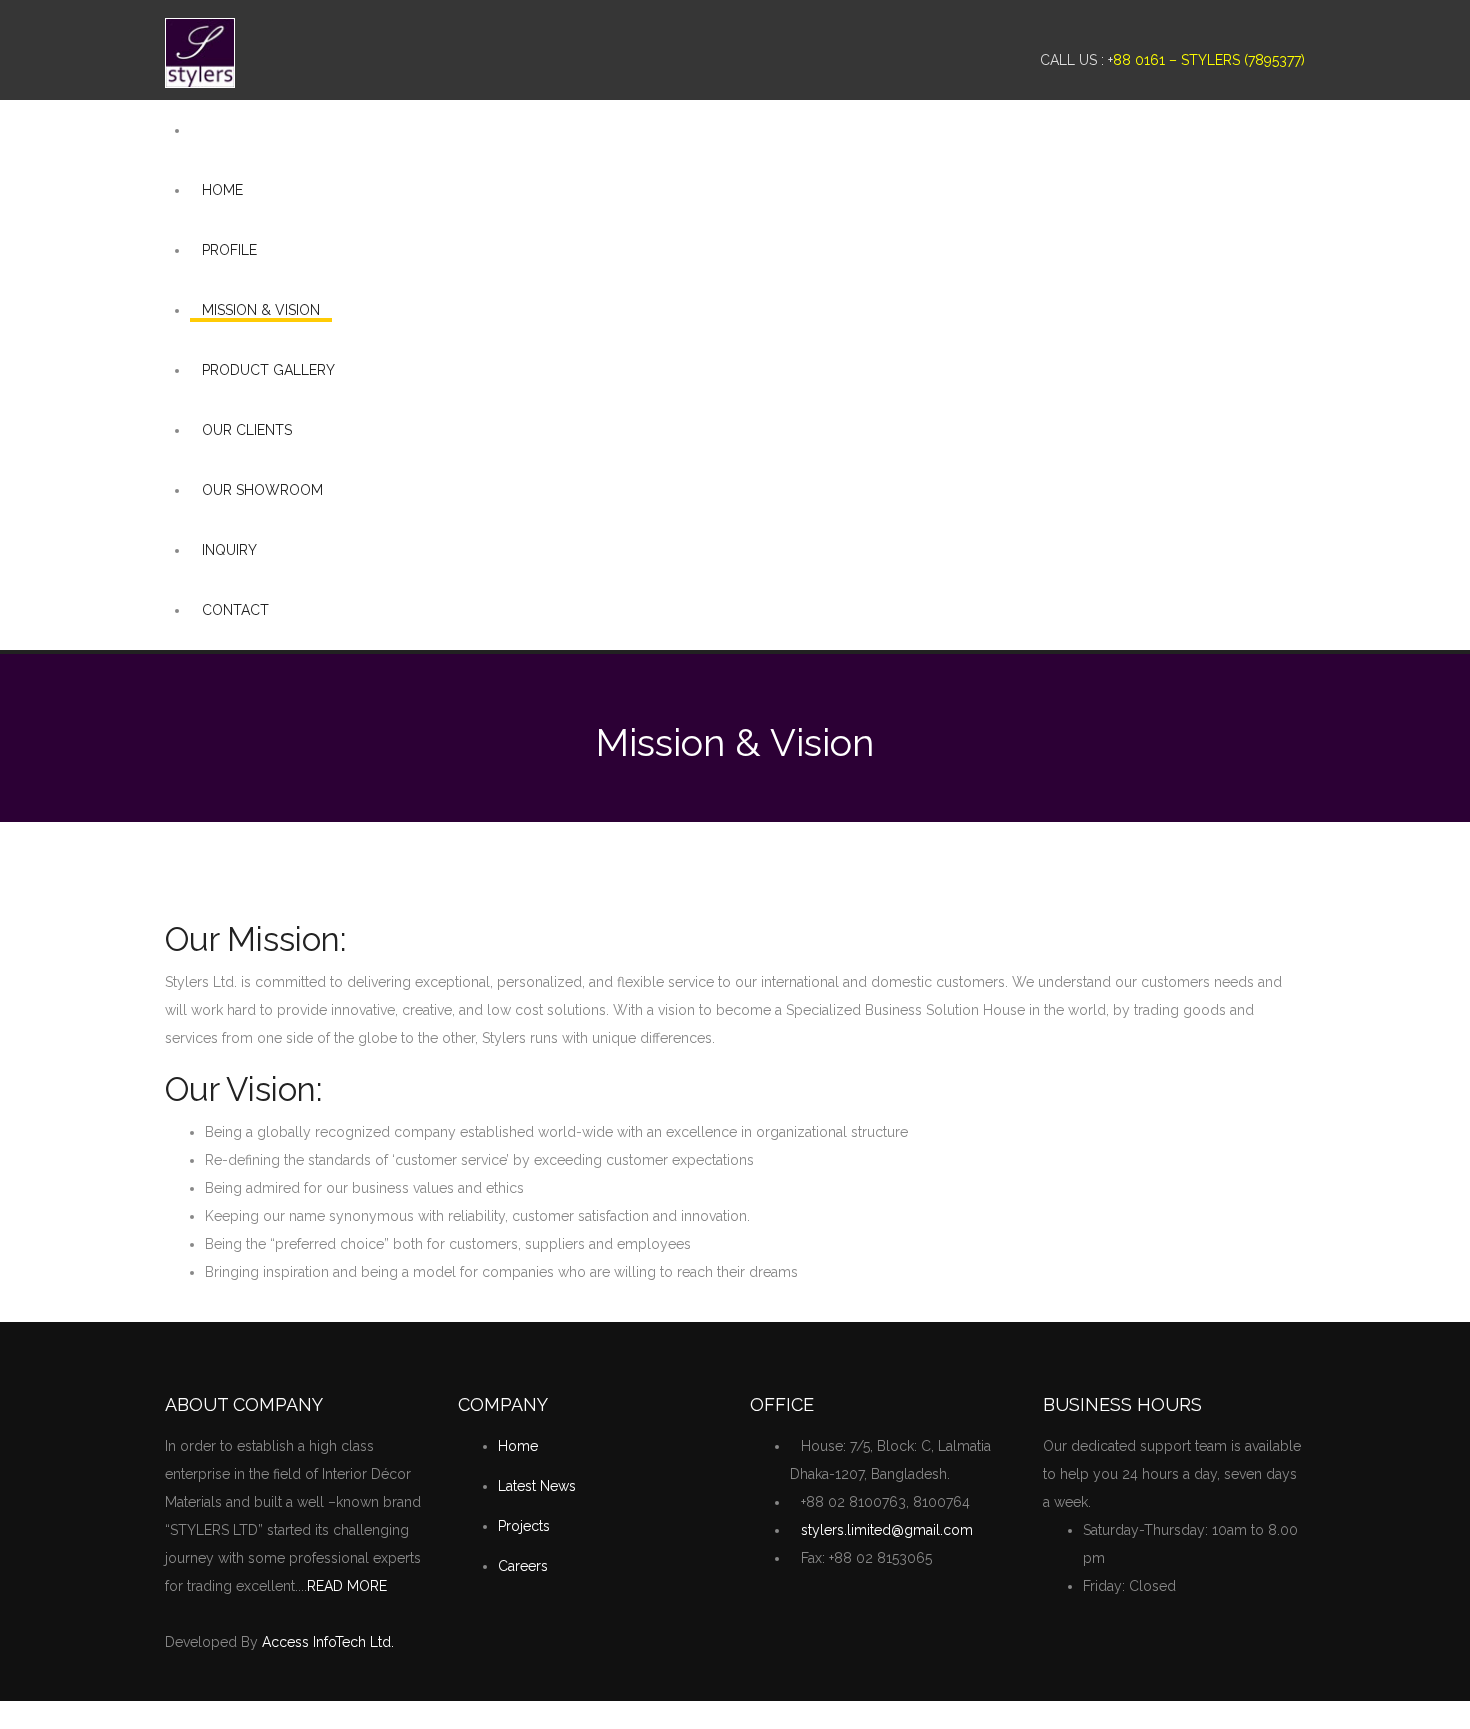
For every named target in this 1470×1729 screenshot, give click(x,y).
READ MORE (347, 1586)
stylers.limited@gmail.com (887, 1530)
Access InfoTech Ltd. (328, 1642)
